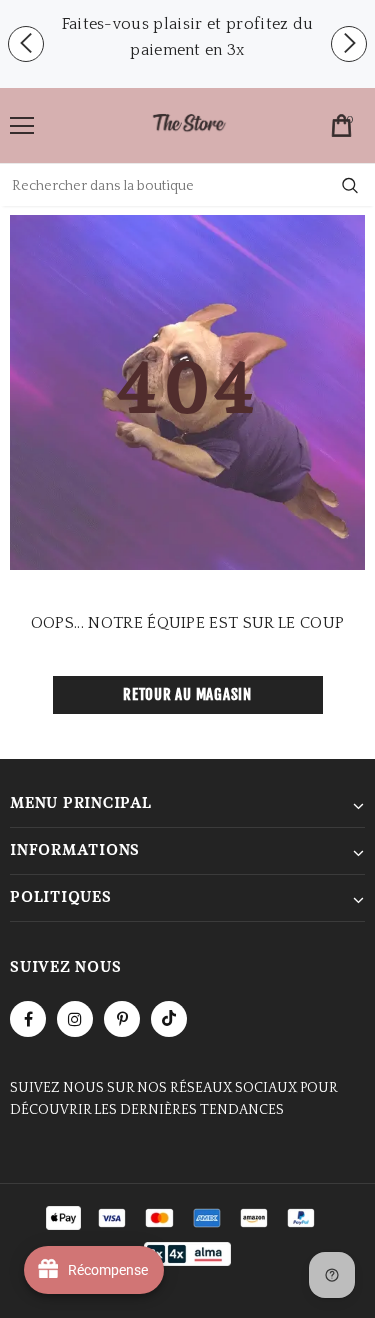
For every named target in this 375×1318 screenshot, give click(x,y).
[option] (187, 37)
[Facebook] (28, 1019)
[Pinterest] (122, 1019)
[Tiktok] (169, 1019)
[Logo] (189, 124)
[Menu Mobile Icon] (22, 126)
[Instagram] (75, 1019)
